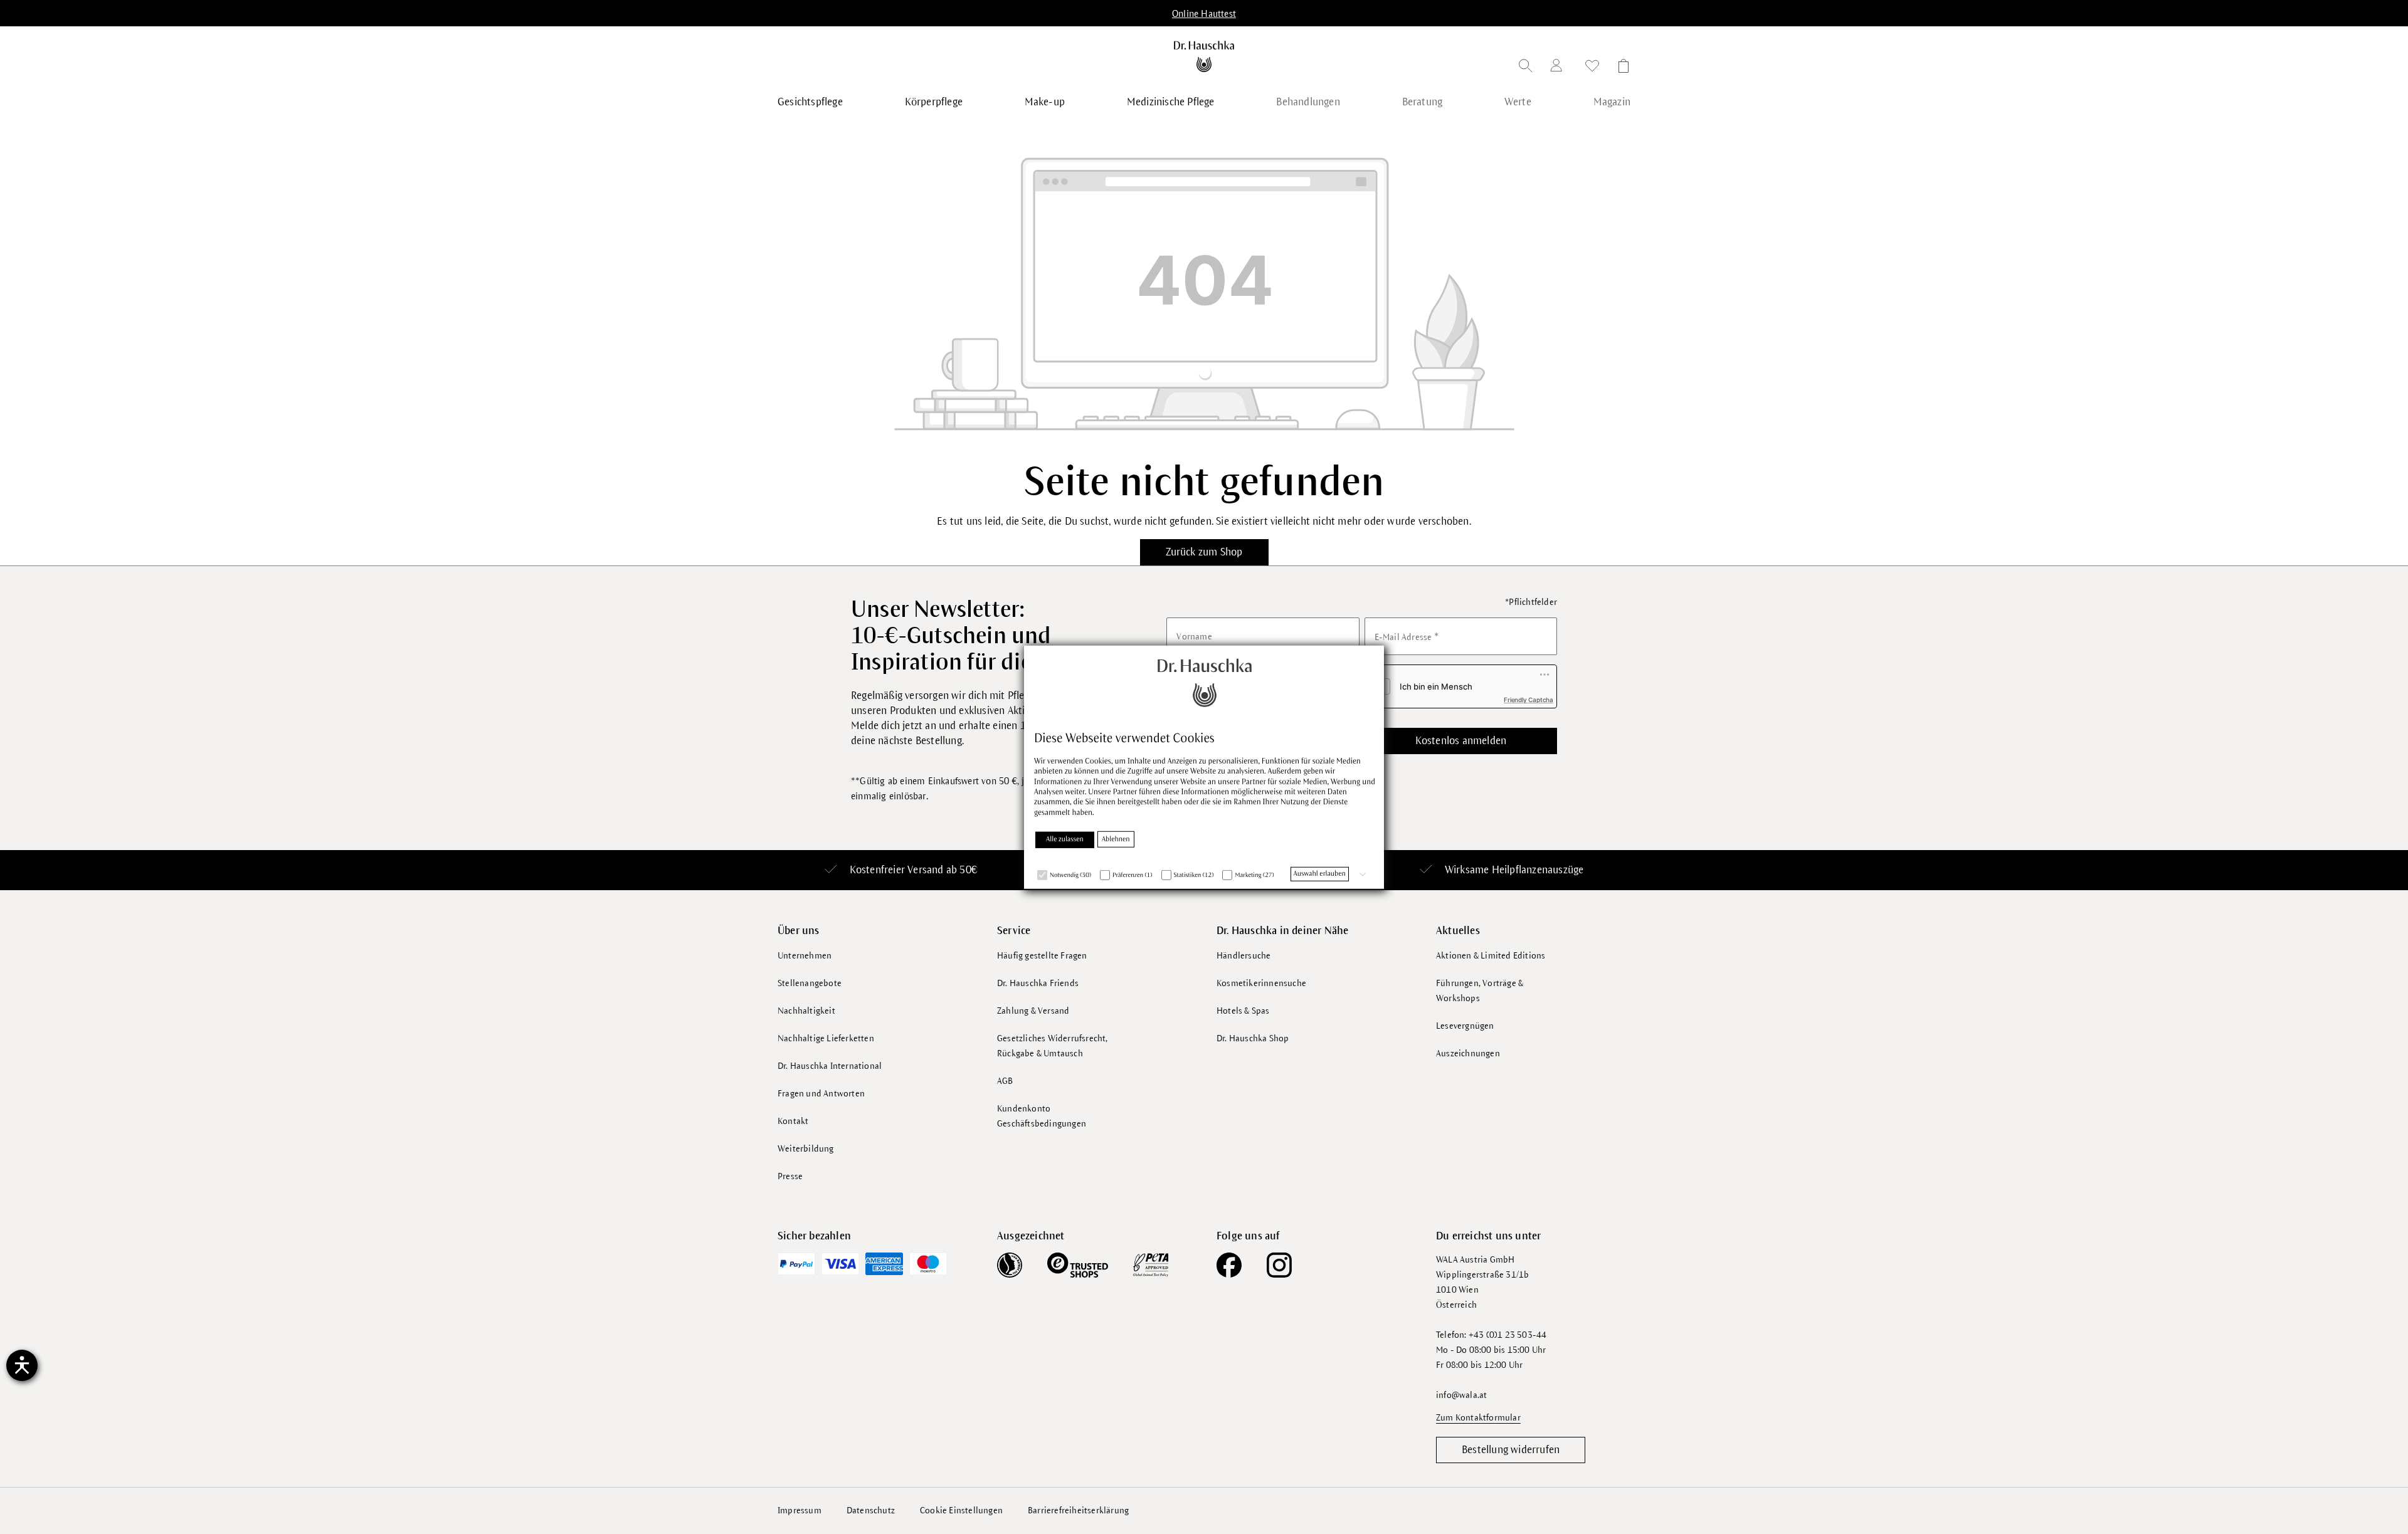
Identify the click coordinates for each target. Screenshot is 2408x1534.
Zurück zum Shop (1204, 552)
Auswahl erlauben (1320, 874)
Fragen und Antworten (821, 1094)
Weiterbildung (806, 1149)
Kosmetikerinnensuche (1261, 983)
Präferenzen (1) (1133, 875)
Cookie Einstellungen (961, 1510)
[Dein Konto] (1559, 67)
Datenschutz (871, 1510)
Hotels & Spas (1243, 1011)
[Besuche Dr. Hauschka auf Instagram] (1279, 1265)
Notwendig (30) (1070, 875)
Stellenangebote (810, 983)
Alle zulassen (1065, 839)
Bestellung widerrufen (1511, 1450)
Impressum (800, 1510)
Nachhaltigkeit (806, 1011)
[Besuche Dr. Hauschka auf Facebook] (1229, 1265)
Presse (790, 1176)
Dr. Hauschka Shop (1253, 1038)
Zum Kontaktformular (1478, 1418)
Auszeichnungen (1468, 1053)
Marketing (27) (1254, 875)
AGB (1005, 1081)
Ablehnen (1116, 839)
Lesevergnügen (1465, 1026)
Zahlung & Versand (1033, 1011)
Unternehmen (805, 956)
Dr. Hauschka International (830, 1066)
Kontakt (793, 1121)
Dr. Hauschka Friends (1038, 983)
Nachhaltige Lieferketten (826, 1038)
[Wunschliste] (1592, 68)
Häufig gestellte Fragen (1042, 956)
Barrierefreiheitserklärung (1078, 1510)
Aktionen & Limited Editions (1491, 956)
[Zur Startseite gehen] (1204, 56)
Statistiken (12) (1194, 875)
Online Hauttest (1204, 14)
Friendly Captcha (1529, 700)
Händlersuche (1244, 956)
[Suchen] (1526, 68)
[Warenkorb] (1620, 68)
